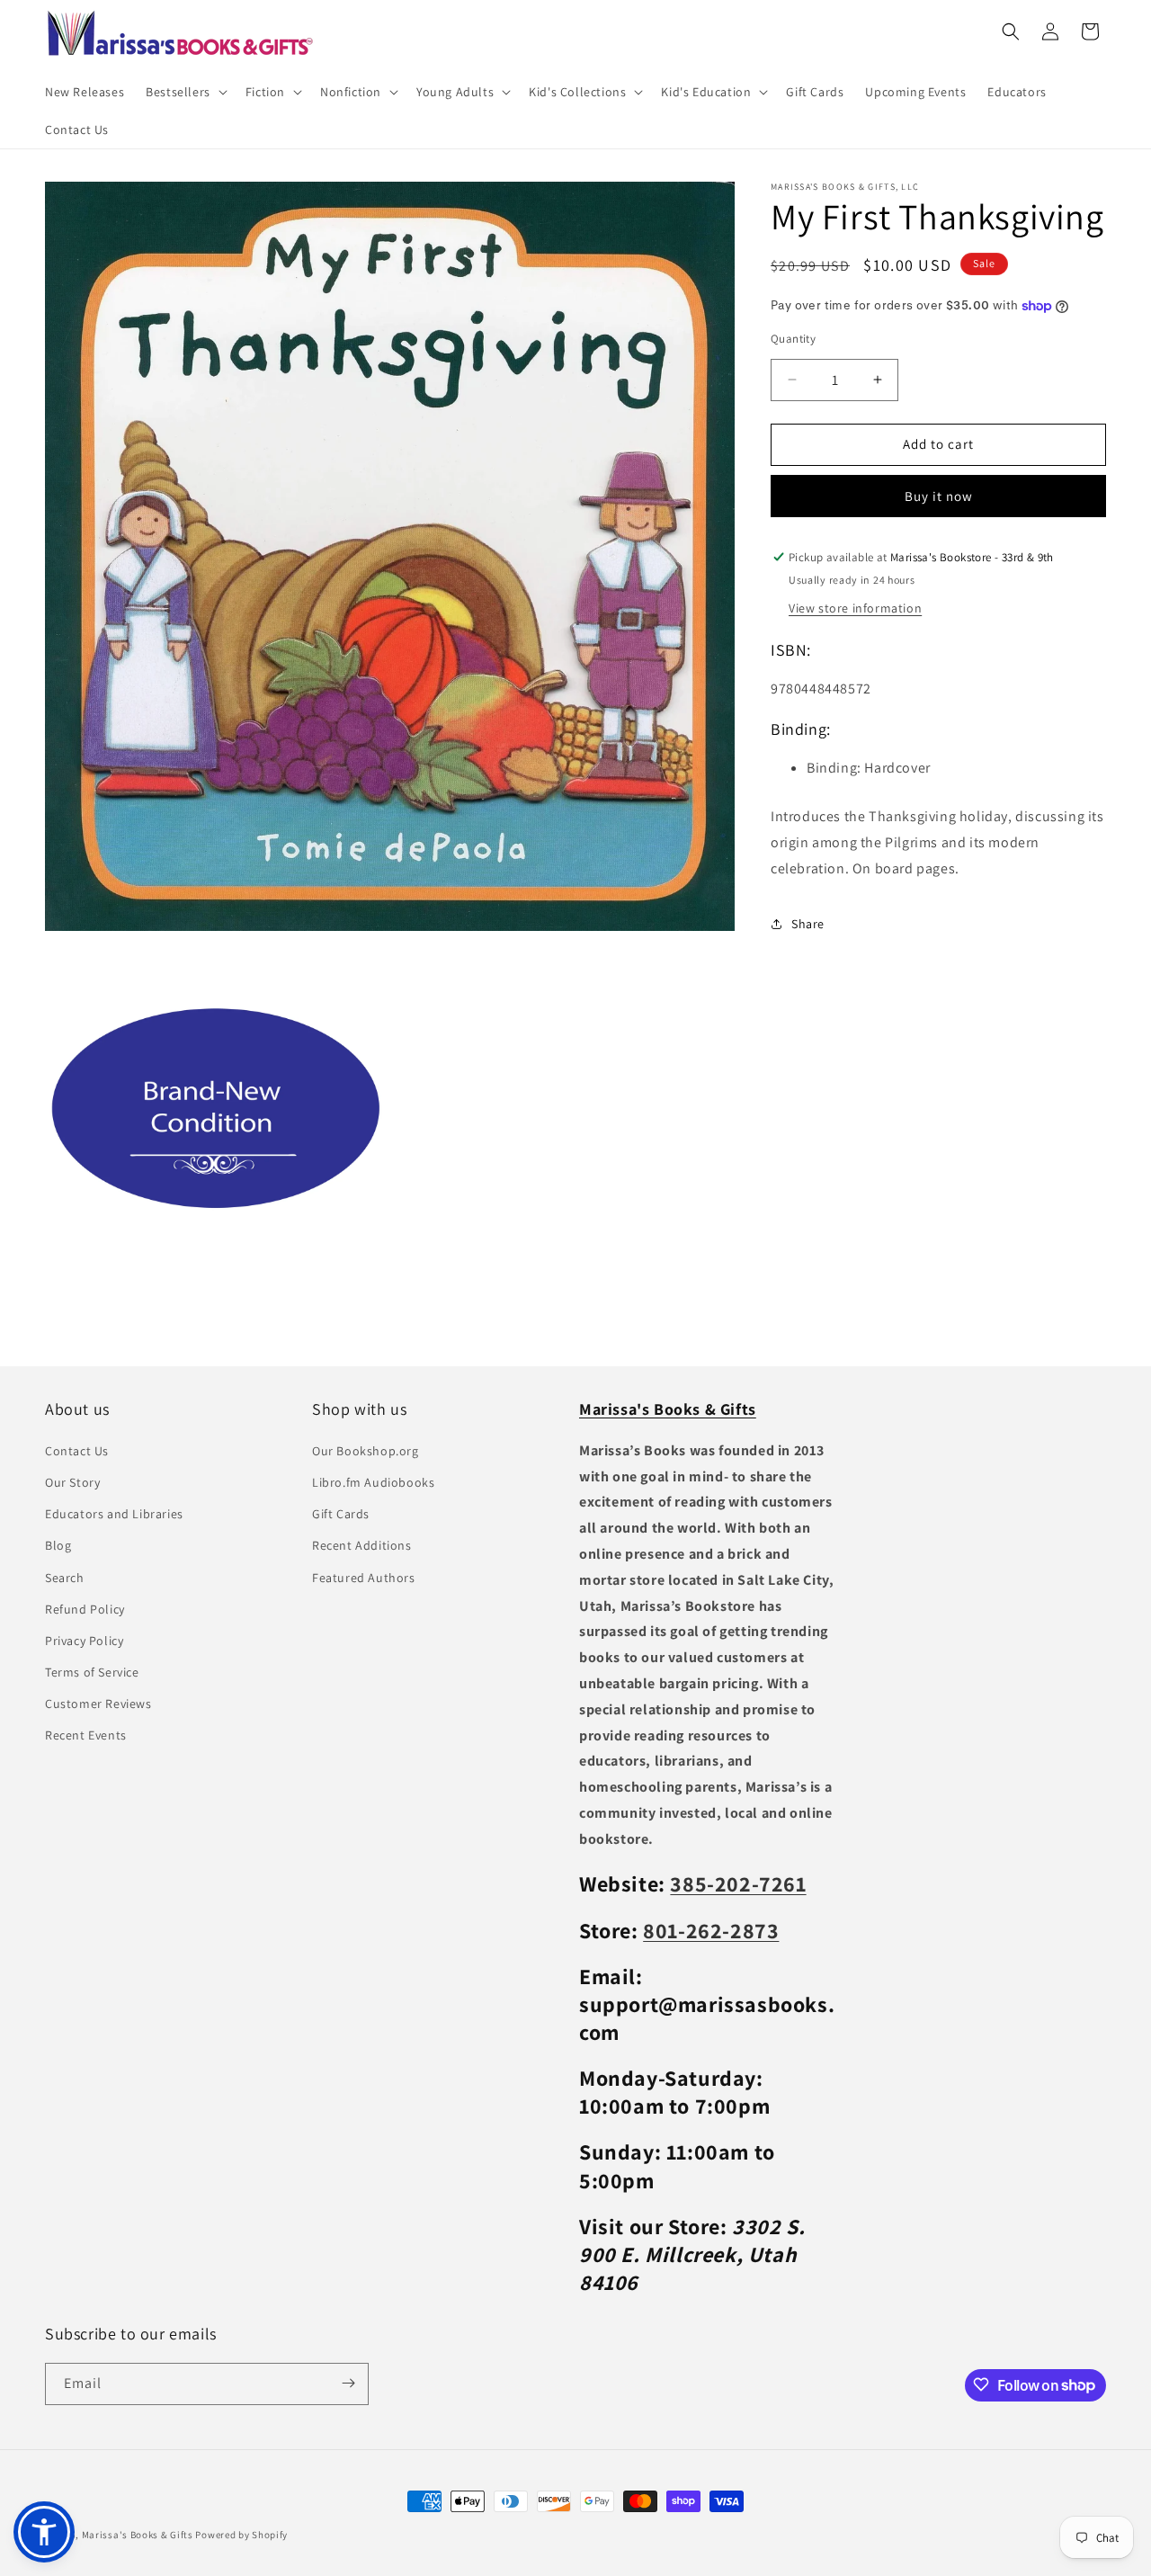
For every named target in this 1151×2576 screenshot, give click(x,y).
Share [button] (808, 924)
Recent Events (86, 1735)
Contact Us (77, 1450)
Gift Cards (341, 1514)
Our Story (72, 1481)
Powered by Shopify (241, 2535)
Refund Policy (85, 1608)
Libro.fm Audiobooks (373, 1481)
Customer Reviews (98, 1704)
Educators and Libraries (114, 1514)
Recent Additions (362, 1545)
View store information (855, 607)
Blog (58, 1545)
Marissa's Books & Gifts (138, 2535)
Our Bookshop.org (366, 1450)
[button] (185, 92)
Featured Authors (364, 1577)
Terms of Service (92, 1672)
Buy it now (939, 496)
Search (65, 1577)
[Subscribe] (348, 2383)
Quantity (793, 339)
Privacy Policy (84, 1640)
